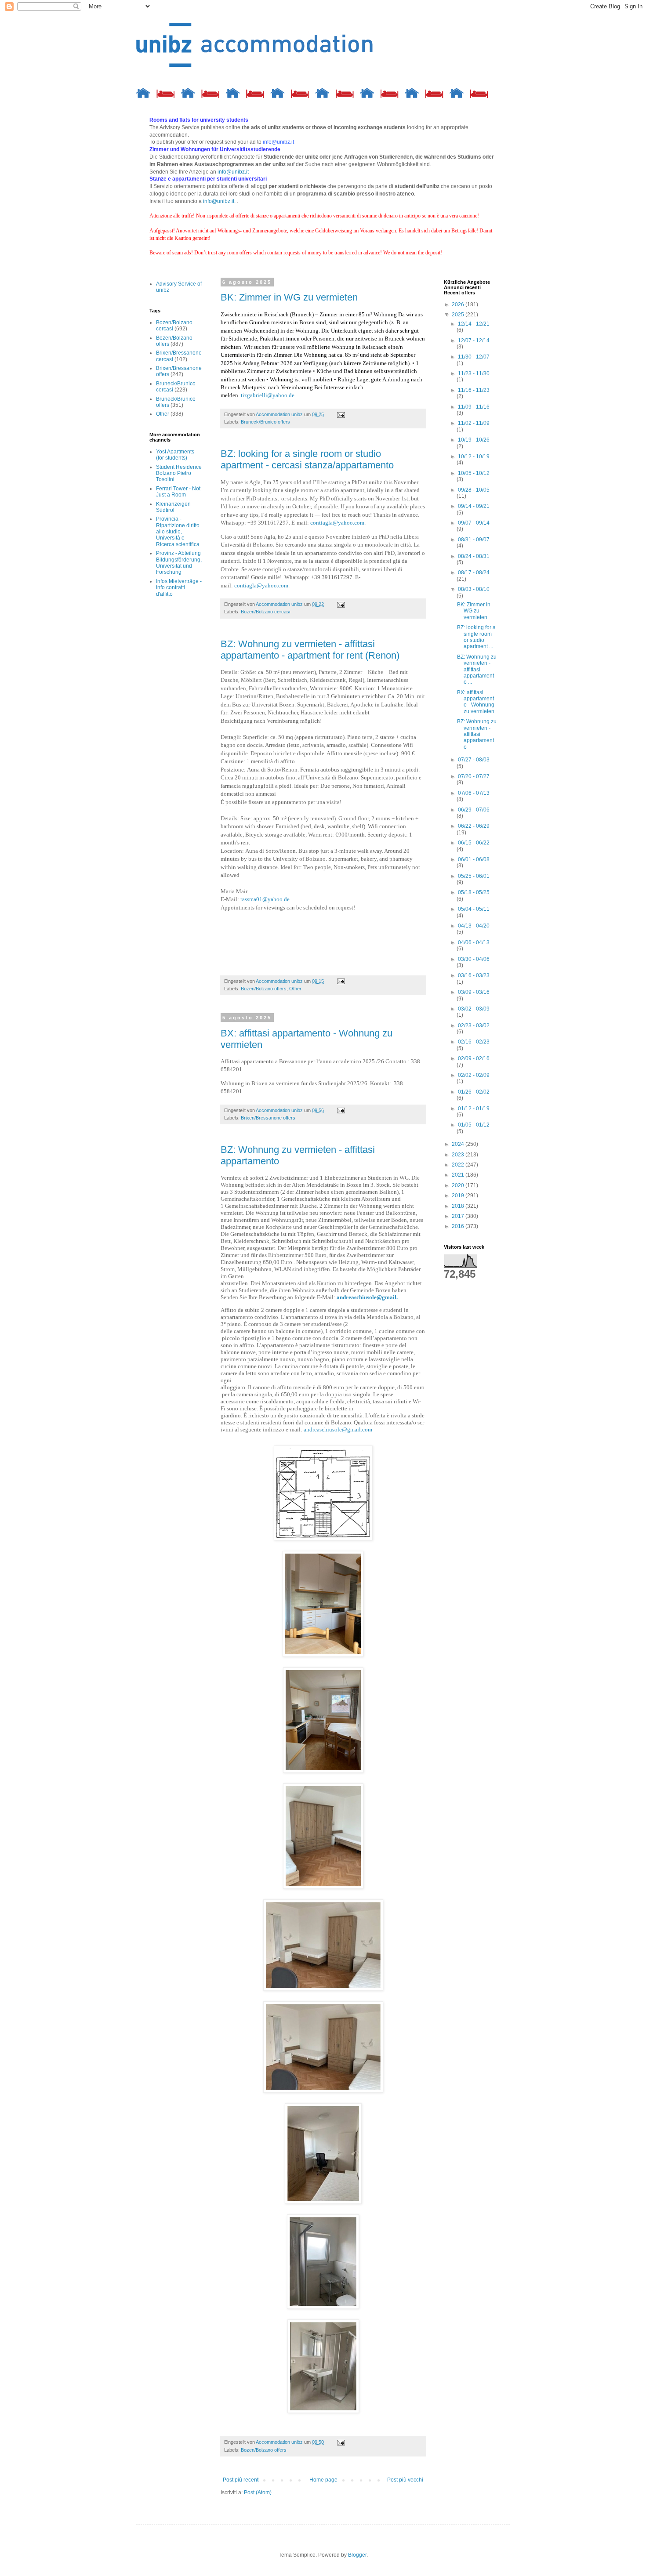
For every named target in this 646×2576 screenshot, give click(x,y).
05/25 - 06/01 (474, 876)
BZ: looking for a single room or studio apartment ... (476, 637)
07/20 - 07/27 (474, 776)
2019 (459, 1196)
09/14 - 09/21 (474, 506)
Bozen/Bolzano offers (264, 989)
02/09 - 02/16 (474, 1058)
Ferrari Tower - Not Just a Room (178, 492)
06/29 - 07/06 (474, 810)
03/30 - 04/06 (474, 959)
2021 (459, 1175)
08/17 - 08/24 (474, 572)
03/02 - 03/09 (474, 1009)
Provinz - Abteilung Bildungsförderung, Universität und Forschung (179, 563)
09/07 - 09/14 (474, 523)
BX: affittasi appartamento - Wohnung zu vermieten (476, 702)
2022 (459, 1165)
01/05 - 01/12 (474, 1125)
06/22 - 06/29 (474, 826)
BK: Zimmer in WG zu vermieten (289, 297)
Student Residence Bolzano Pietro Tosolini (179, 473)
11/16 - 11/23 (474, 390)
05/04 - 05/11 (474, 909)
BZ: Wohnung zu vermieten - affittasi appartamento (477, 734)
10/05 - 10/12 (474, 473)
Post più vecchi (405, 2480)
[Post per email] (341, 414)
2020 (459, 1185)
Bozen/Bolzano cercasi (265, 612)
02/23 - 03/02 (474, 1025)
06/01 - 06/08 (474, 859)
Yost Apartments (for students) (175, 455)
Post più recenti (241, 2480)
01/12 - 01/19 (474, 1109)
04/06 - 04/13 (474, 942)
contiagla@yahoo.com (337, 523)
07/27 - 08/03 (474, 760)
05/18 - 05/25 (474, 892)
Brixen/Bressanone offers (268, 1118)
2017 (459, 1216)
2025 (459, 315)
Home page (323, 2480)
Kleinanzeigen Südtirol (173, 507)
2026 (459, 304)
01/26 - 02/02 (474, 1092)
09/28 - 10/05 (474, 490)
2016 (459, 1226)
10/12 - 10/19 (474, 457)
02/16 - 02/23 (474, 1042)
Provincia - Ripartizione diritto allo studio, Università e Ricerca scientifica (178, 532)
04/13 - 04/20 (474, 926)
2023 (459, 1155)
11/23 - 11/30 (474, 373)
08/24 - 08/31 (474, 556)
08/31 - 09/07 (474, 540)
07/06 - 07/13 (474, 793)
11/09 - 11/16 (474, 407)
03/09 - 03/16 (474, 992)
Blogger (357, 2555)
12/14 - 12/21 (474, 324)
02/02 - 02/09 (474, 1075)
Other (295, 989)
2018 (459, 1206)
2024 (459, 1144)
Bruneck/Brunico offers (265, 422)
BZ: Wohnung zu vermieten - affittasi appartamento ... (477, 670)
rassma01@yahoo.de (265, 899)
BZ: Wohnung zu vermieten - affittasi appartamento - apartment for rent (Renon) (310, 650)
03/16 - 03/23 (474, 975)
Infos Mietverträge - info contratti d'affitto (179, 588)
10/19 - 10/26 (474, 440)
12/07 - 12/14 (474, 341)
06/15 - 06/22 (474, 843)
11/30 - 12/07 (474, 357)
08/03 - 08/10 (474, 589)
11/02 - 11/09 (474, 423)
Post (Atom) (258, 2493)
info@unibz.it (233, 172)
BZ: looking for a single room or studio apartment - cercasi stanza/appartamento (307, 459)
